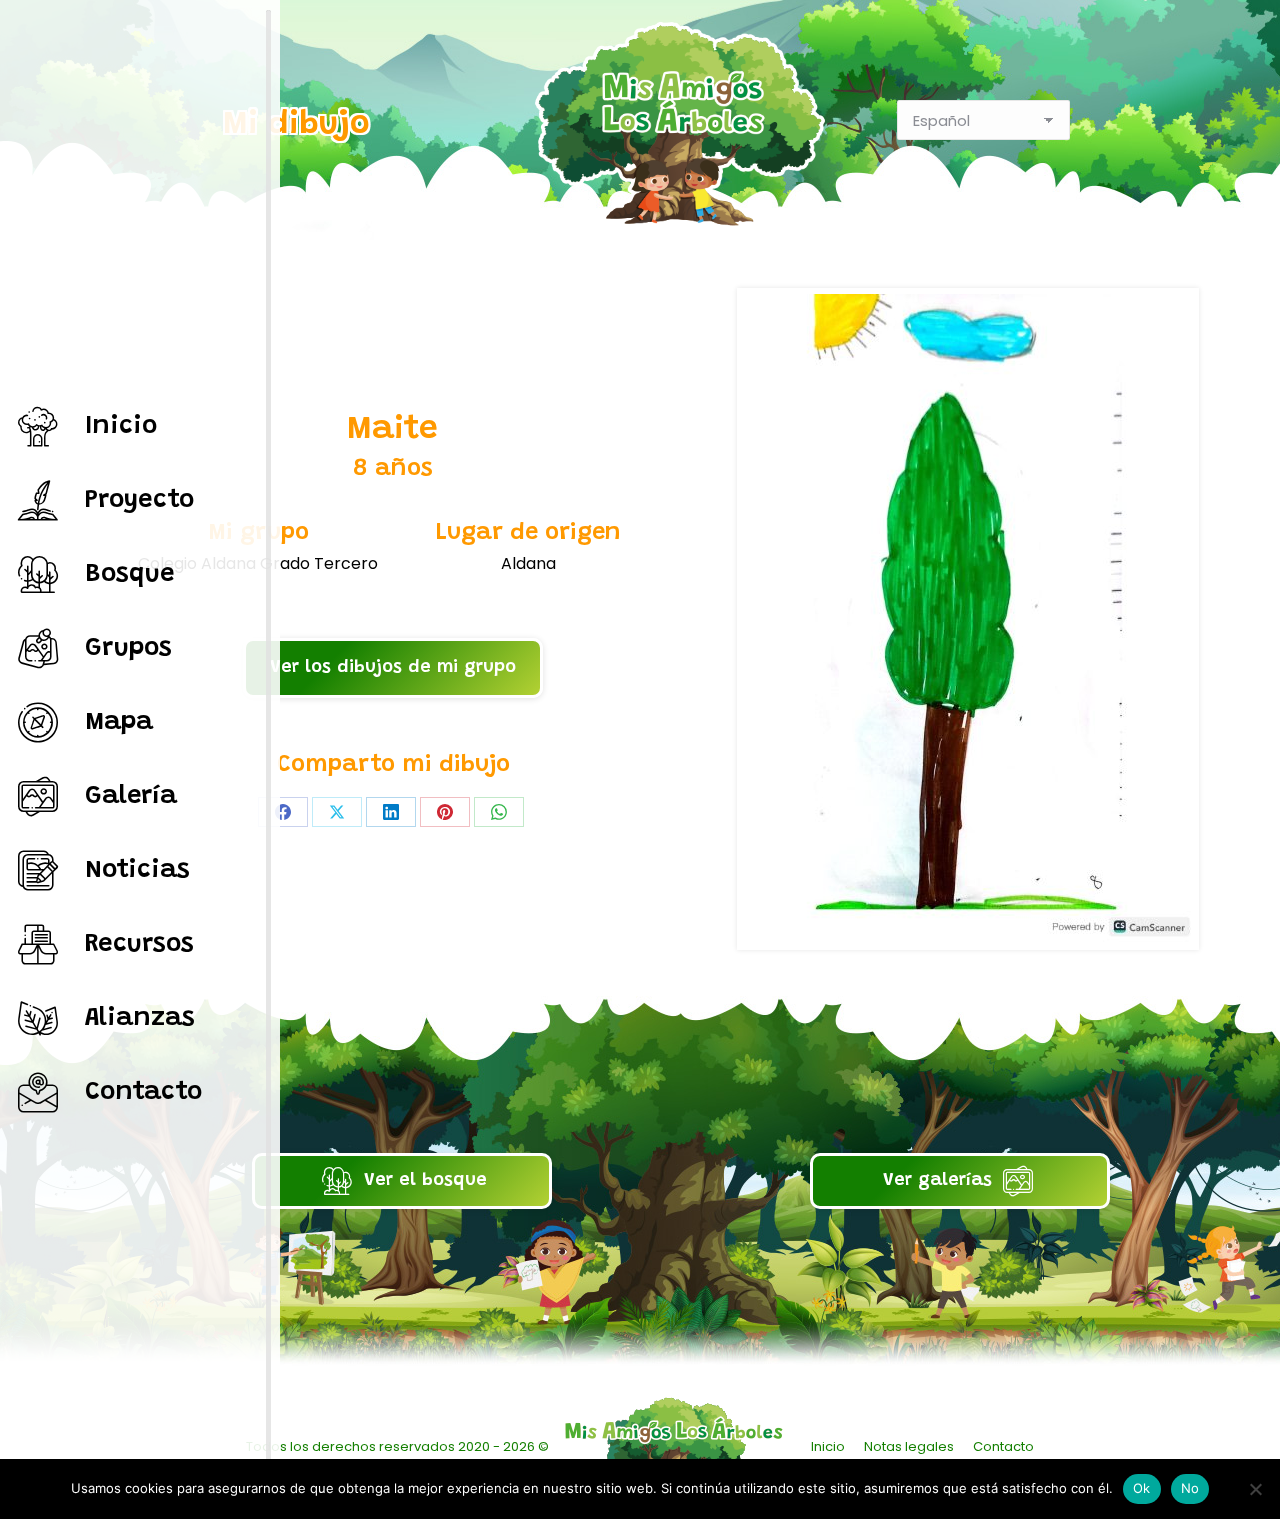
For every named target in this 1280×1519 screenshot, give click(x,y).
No (1190, 1488)
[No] (1255, 1489)
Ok (1142, 1488)
